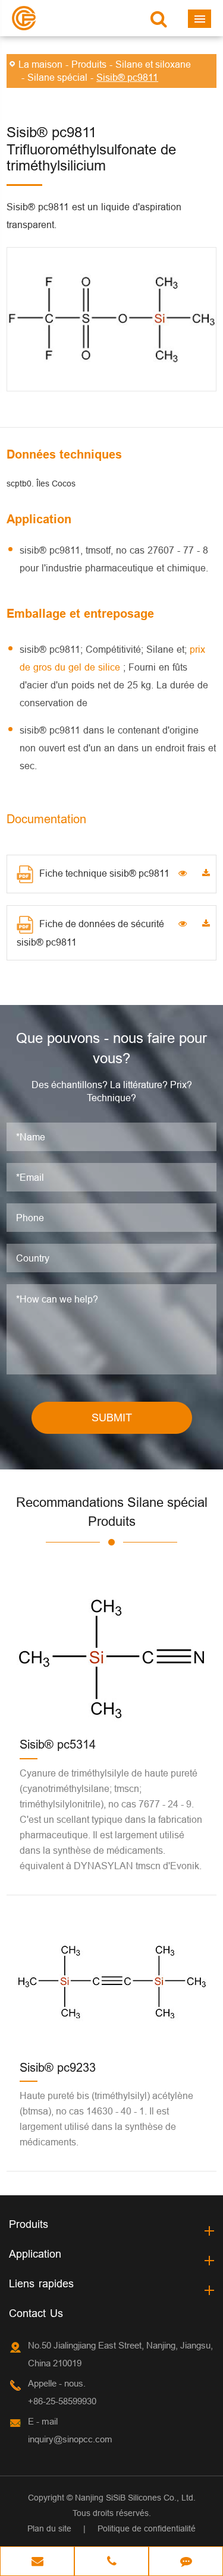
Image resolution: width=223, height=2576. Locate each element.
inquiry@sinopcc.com (70, 2439)
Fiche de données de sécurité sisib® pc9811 (90, 933)
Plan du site (49, 2528)
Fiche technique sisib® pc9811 (104, 873)
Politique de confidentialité (147, 2528)
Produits (89, 64)
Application (35, 2254)
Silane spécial (57, 77)
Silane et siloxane (153, 64)
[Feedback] (186, 2562)
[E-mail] (37, 2562)
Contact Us (36, 2313)
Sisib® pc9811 (127, 77)
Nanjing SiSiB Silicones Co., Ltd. (135, 2498)
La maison (40, 64)
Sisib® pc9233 (58, 2067)
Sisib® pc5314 (58, 1744)
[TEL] (111, 2562)
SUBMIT (112, 1417)
